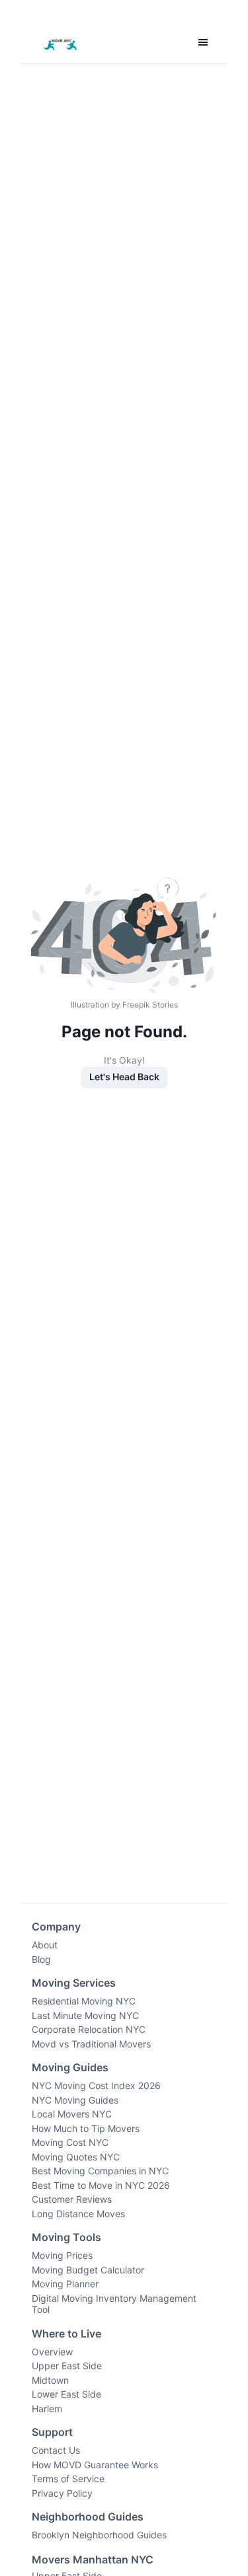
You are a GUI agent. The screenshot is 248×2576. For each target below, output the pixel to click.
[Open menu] (203, 42)
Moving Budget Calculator (88, 2270)
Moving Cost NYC (70, 2142)
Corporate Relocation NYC (89, 2029)
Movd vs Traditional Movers (91, 2044)
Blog (41, 1959)
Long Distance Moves (78, 2214)
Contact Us (56, 2450)
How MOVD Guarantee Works (95, 2465)
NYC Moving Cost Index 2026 (96, 2085)
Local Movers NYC (72, 2114)
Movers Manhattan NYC (93, 2559)
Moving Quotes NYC (76, 2157)
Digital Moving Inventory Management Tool (114, 2304)
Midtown (50, 2380)
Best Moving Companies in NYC (100, 2171)
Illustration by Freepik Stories (124, 1005)
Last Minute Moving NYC (85, 2015)
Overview (52, 2352)
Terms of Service (68, 2479)
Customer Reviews (72, 2199)
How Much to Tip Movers (86, 2128)
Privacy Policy (62, 2493)
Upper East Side (67, 2366)
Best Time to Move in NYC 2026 (101, 2185)
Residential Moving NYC (84, 2001)
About (45, 1945)
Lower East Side (66, 2394)
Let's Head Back (124, 1077)
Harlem (47, 2409)
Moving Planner (65, 2284)
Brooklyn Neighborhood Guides (99, 2535)
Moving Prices (62, 2255)
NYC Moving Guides (75, 2100)
